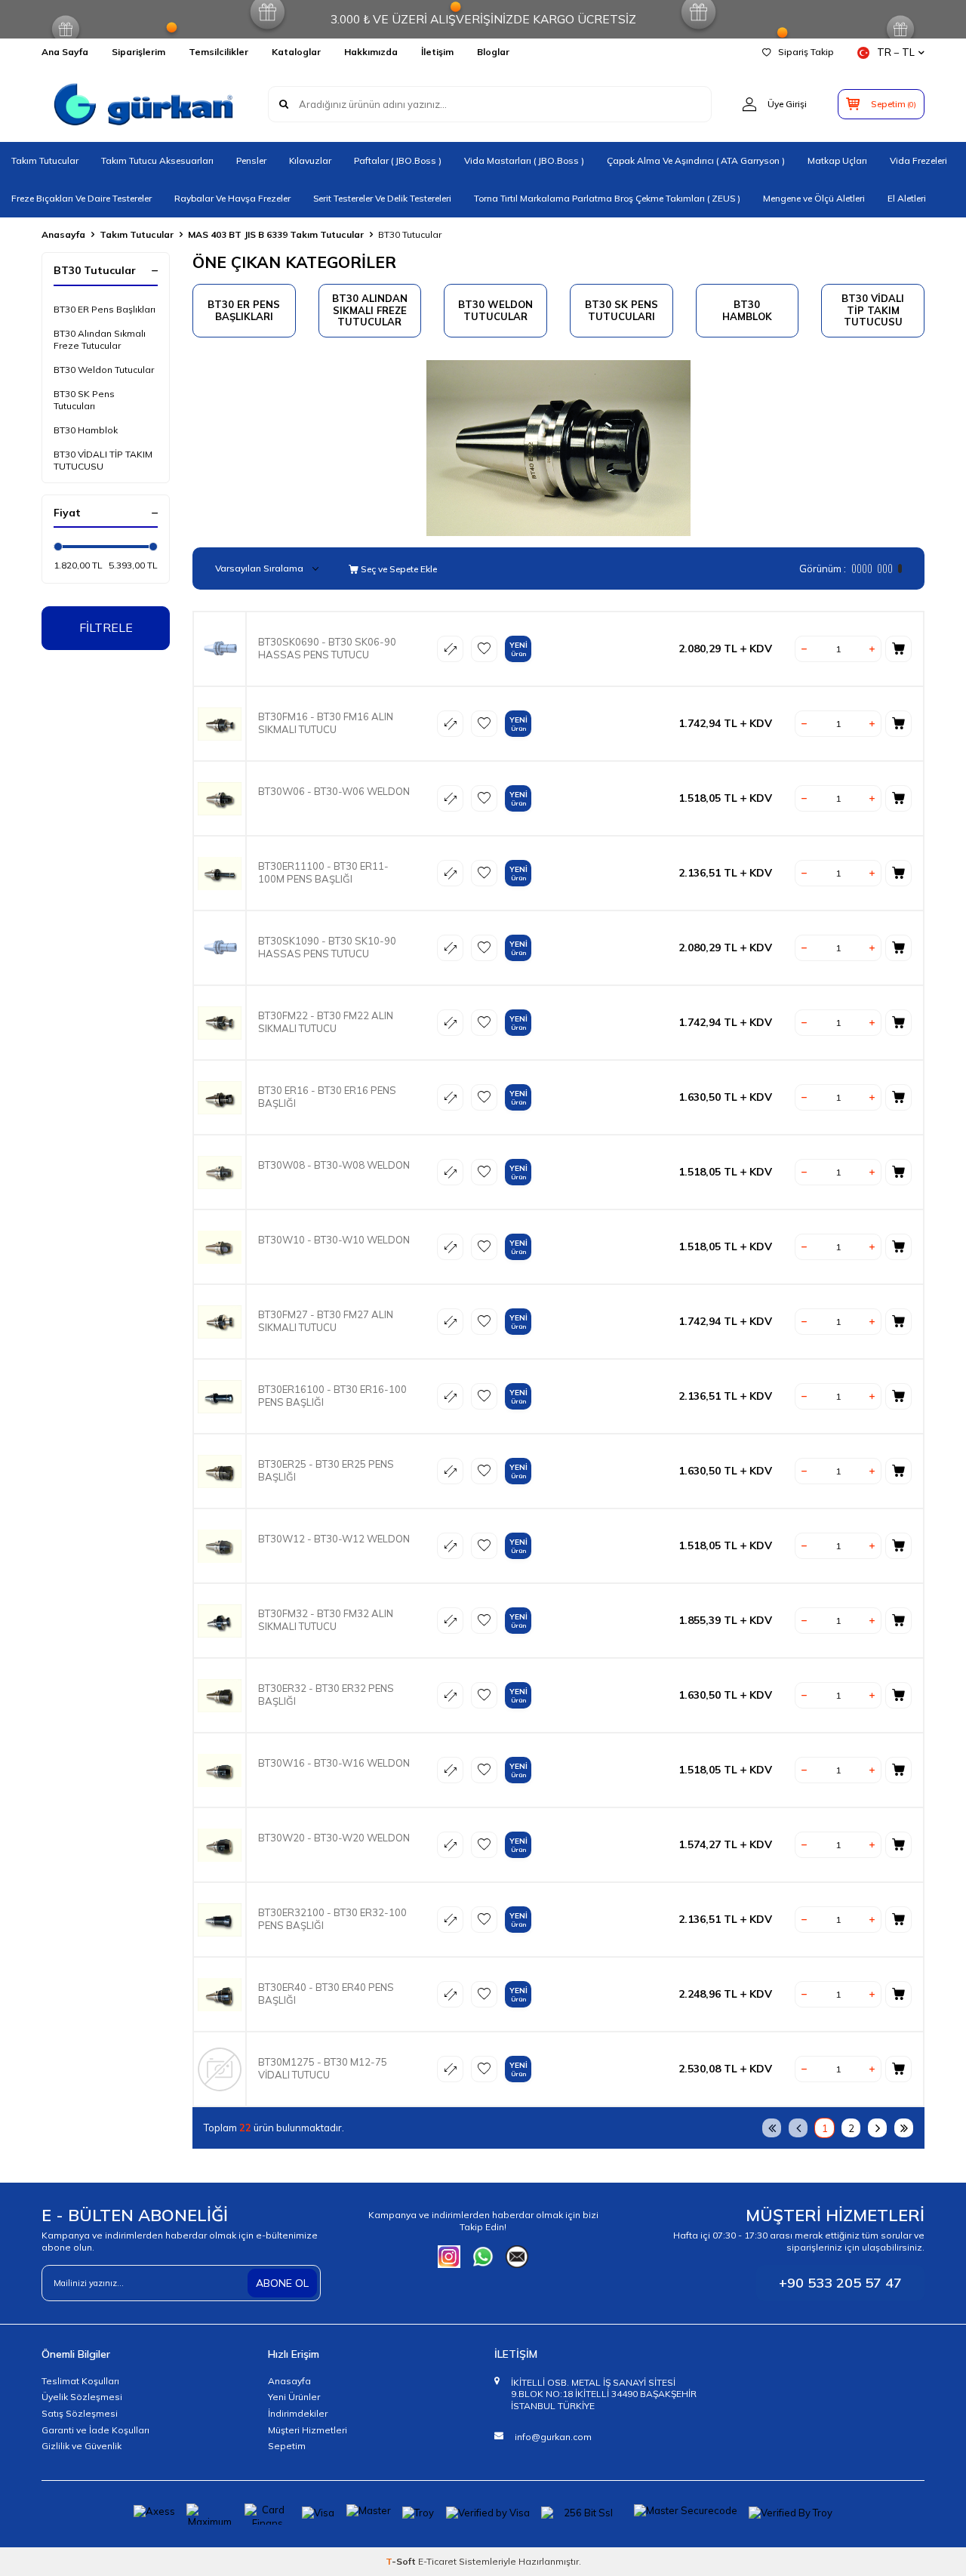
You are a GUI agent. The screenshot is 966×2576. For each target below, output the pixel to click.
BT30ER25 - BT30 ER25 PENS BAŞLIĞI (326, 1470)
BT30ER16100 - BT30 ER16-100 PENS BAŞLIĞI (332, 1396)
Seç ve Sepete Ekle (398, 569)
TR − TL (896, 52)
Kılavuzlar (310, 160)
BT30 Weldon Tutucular (104, 370)
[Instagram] (449, 2257)
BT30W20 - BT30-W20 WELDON (334, 1838)
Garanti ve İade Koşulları (95, 2430)
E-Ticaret (437, 2561)
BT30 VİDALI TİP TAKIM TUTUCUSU (103, 460)
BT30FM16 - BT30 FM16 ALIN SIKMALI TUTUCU (326, 723)
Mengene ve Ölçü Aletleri (814, 198)
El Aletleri (907, 198)
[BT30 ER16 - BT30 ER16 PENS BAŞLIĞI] (220, 1097)
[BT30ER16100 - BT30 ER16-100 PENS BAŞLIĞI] (220, 1396)
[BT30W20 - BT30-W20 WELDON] (220, 1845)
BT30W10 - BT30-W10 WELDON (334, 1240)
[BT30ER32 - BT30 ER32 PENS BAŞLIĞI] (220, 1695)
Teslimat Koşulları (80, 2381)
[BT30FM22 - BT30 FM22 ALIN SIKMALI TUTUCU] (220, 1023)
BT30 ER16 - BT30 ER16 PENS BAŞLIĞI (327, 1097)
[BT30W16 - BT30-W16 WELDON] (220, 1770)
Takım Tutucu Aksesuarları (157, 160)
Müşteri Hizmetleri (308, 2430)
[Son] (904, 2128)
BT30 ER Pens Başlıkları (105, 309)
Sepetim (287, 2446)
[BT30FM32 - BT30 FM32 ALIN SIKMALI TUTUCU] (220, 1621)
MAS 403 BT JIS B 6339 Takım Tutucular (276, 234)
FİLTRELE (106, 627)
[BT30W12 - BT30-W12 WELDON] (220, 1546)
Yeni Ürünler (294, 2397)
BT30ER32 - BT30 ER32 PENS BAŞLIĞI (326, 1695)
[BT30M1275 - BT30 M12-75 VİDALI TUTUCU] (220, 2069)
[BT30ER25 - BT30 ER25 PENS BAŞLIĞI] (220, 1471)
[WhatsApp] (483, 2257)
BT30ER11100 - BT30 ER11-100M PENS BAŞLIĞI (323, 872)
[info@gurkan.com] (517, 2257)
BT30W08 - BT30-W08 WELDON (334, 1165)
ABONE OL (282, 2283)
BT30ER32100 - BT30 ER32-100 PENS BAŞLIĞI (332, 1919)
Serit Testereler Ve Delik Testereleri (382, 198)
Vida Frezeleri (918, 160)
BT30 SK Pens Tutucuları (84, 400)
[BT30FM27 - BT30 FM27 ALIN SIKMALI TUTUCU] (220, 1322)
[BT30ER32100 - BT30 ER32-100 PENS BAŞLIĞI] (220, 1920)
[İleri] (877, 2128)
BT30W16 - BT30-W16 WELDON (334, 1763)
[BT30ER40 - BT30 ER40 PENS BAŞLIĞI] (220, 1994)
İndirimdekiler (298, 2413)
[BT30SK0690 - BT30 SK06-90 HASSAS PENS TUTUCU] (220, 649)
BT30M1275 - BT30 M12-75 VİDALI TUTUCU (323, 2068)
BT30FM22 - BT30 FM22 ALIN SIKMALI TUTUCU (326, 1022)
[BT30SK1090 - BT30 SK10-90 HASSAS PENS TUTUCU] (220, 948)
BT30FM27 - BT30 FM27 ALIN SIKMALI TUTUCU (326, 1321)
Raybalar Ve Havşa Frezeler (232, 198)
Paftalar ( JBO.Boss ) (398, 160)
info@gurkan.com (553, 2437)
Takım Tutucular (45, 160)
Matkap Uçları (837, 160)
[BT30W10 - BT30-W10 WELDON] (220, 1247)
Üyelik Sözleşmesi (82, 2397)
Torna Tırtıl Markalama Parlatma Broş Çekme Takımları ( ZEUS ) (607, 198)
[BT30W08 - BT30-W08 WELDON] (220, 1172)
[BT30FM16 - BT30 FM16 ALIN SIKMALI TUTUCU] (220, 724)
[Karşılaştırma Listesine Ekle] (450, 649)
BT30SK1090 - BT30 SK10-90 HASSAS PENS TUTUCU (327, 947)
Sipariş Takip (806, 52)
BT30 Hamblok (86, 430)
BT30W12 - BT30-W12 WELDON (334, 1539)
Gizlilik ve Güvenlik (82, 2446)
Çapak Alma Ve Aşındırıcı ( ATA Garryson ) (696, 160)
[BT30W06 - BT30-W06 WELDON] (220, 798)
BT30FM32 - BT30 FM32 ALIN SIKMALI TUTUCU (326, 1620)
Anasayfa (63, 234)
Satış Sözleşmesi (80, 2413)
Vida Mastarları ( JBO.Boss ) (524, 160)
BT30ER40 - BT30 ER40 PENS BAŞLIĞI (326, 1994)
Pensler (251, 160)
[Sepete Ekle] (898, 649)
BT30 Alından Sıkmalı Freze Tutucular (100, 339)
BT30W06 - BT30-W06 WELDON (334, 791)
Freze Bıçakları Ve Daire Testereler (82, 198)
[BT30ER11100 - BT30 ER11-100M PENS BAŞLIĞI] (220, 873)
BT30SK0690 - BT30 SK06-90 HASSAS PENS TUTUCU (327, 648)
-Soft (402, 2561)
